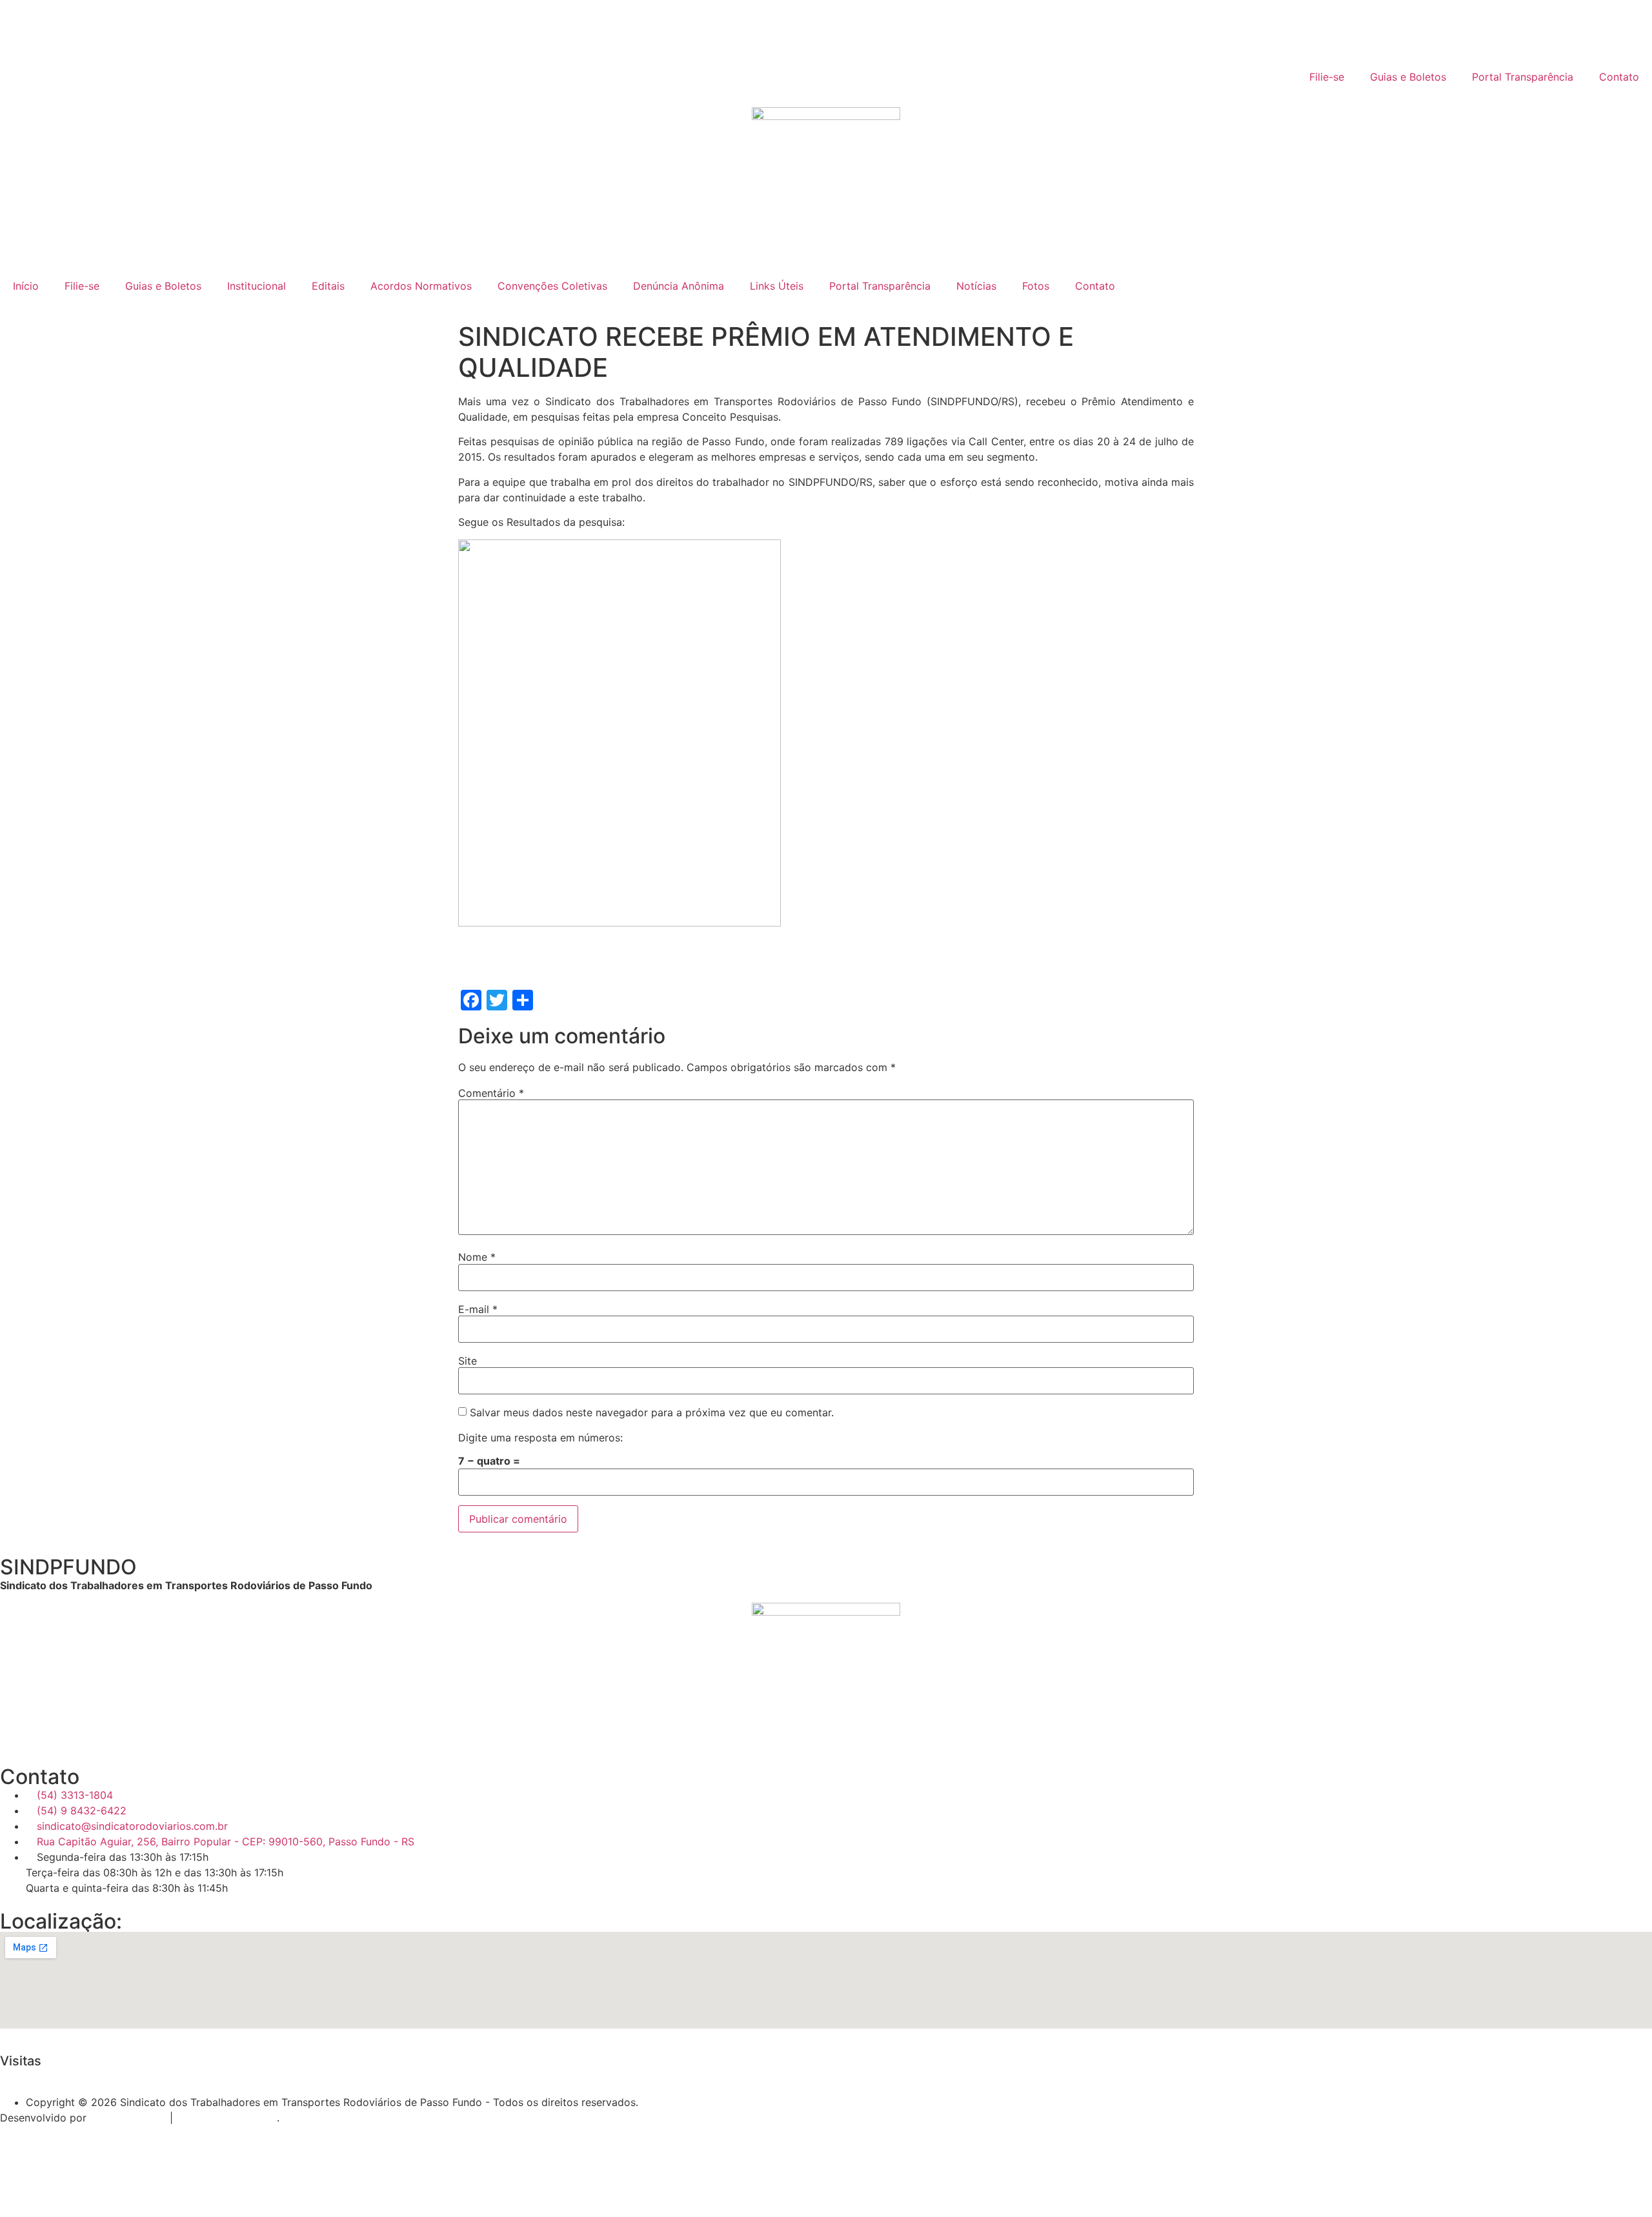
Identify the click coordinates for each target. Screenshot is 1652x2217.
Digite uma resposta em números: (540, 1438)
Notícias (976, 286)
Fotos (1036, 286)
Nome (477, 1257)
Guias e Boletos (1408, 77)
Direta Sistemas (128, 2118)
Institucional (257, 286)
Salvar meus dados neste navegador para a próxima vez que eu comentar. (652, 1412)
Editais (328, 286)
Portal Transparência (1523, 77)
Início (26, 286)
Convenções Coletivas (552, 286)
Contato (1619, 77)
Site (468, 1361)
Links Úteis (777, 286)
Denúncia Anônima (679, 286)
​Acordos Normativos (421, 286)
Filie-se (1327, 77)
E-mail (478, 1309)
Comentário (491, 1093)
